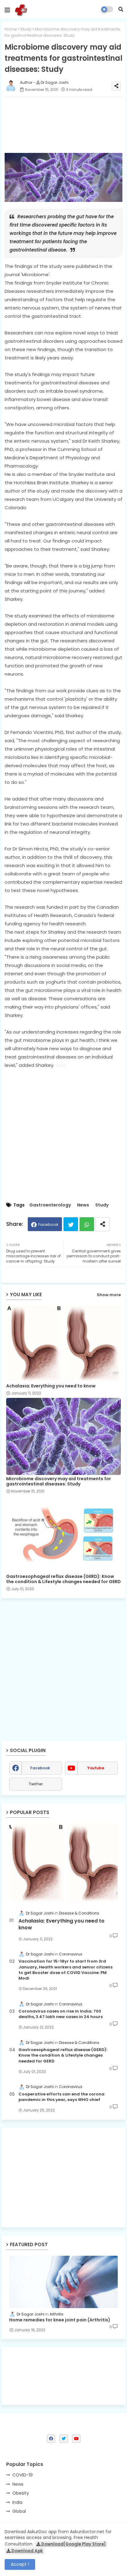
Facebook (48, 1225)
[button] (121, 9)
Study (26, 29)
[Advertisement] (63, 2177)
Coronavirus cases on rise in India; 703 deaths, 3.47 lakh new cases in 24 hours (61, 2014)
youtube (96, 1768)
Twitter (71, 1224)
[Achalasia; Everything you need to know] (63, 1863)
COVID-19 (23, 2475)
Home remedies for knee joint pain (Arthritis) (60, 2320)
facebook (40, 1768)
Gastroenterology (50, 1205)
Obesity (21, 2493)
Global (19, 2511)
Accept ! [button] (20, 2564)
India (17, 2502)
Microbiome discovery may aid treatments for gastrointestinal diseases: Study (59, 1481)
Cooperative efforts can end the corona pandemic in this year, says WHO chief (61, 2097)
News (83, 1205)
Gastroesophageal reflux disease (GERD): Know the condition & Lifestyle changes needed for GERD (63, 1579)
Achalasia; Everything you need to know (51, 1386)
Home (11, 29)
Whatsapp (87, 1224)
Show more (109, 1295)
